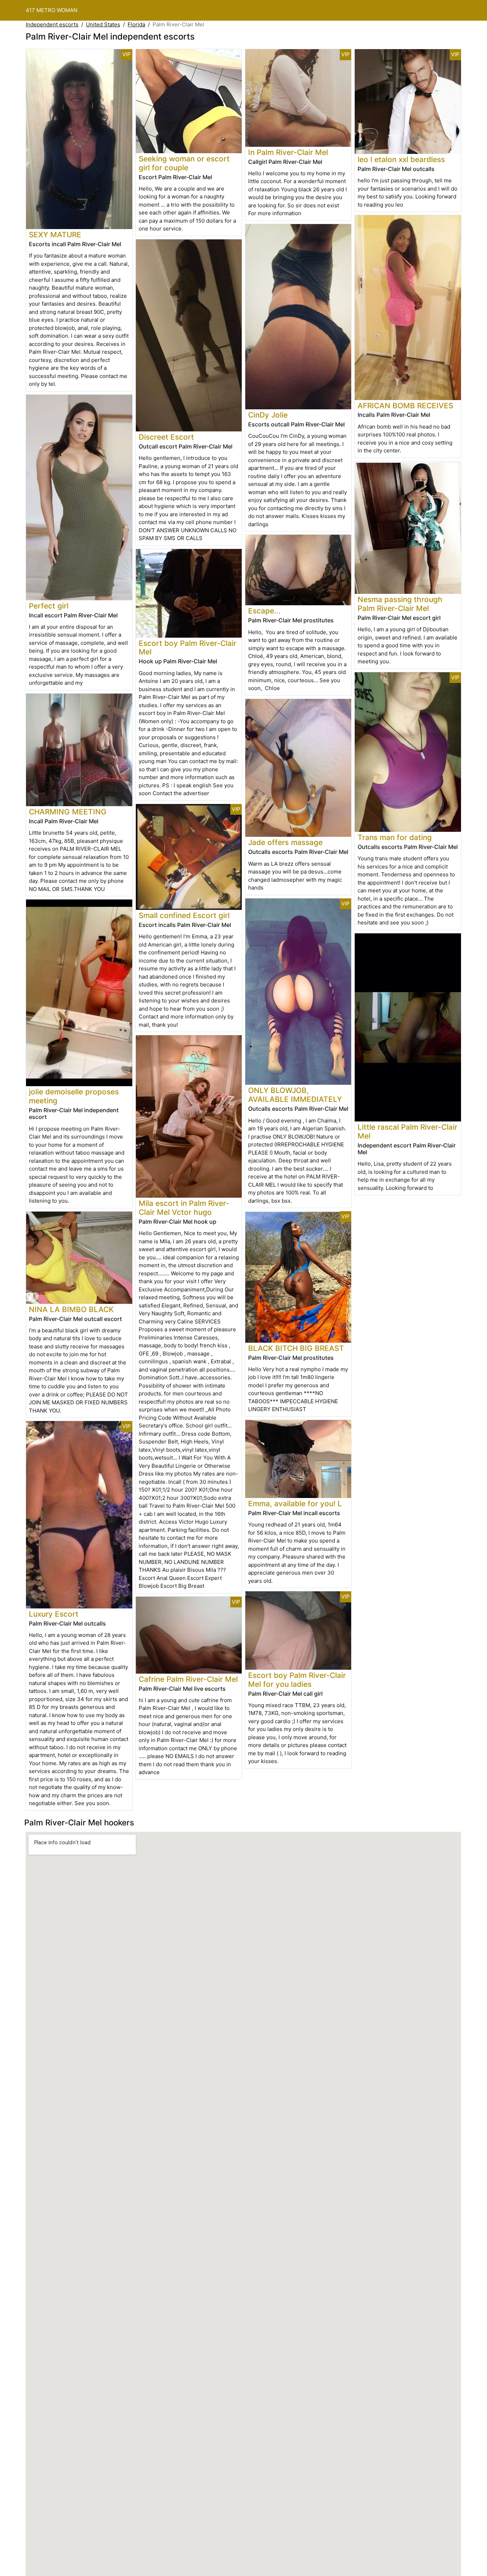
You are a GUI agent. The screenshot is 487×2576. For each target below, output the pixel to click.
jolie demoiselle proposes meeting (74, 1096)
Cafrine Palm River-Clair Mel (188, 1679)
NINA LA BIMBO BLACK (71, 1309)
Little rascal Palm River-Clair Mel (407, 1131)
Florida (136, 24)
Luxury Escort (54, 1614)
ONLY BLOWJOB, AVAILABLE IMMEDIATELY (295, 1095)
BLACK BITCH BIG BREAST (296, 1348)
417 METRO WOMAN (52, 10)
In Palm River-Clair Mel (288, 152)
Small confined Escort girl (184, 915)
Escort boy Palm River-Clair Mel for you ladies (297, 1680)
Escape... (264, 611)
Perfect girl (49, 606)
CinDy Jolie (268, 415)
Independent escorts (52, 24)
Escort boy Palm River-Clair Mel (188, 648)
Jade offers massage (285, 842)
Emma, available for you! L (295, 1504)
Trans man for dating (395, 837)
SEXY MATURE (55, 235)
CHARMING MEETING (68, 812)
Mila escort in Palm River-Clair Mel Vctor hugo (184, 1208)
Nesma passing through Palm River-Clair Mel (400, 604)
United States (103, 24)
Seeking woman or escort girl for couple (184, 163)
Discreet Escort (166, 437)
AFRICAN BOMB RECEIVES (405, 406)
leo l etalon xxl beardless (401, 159)
